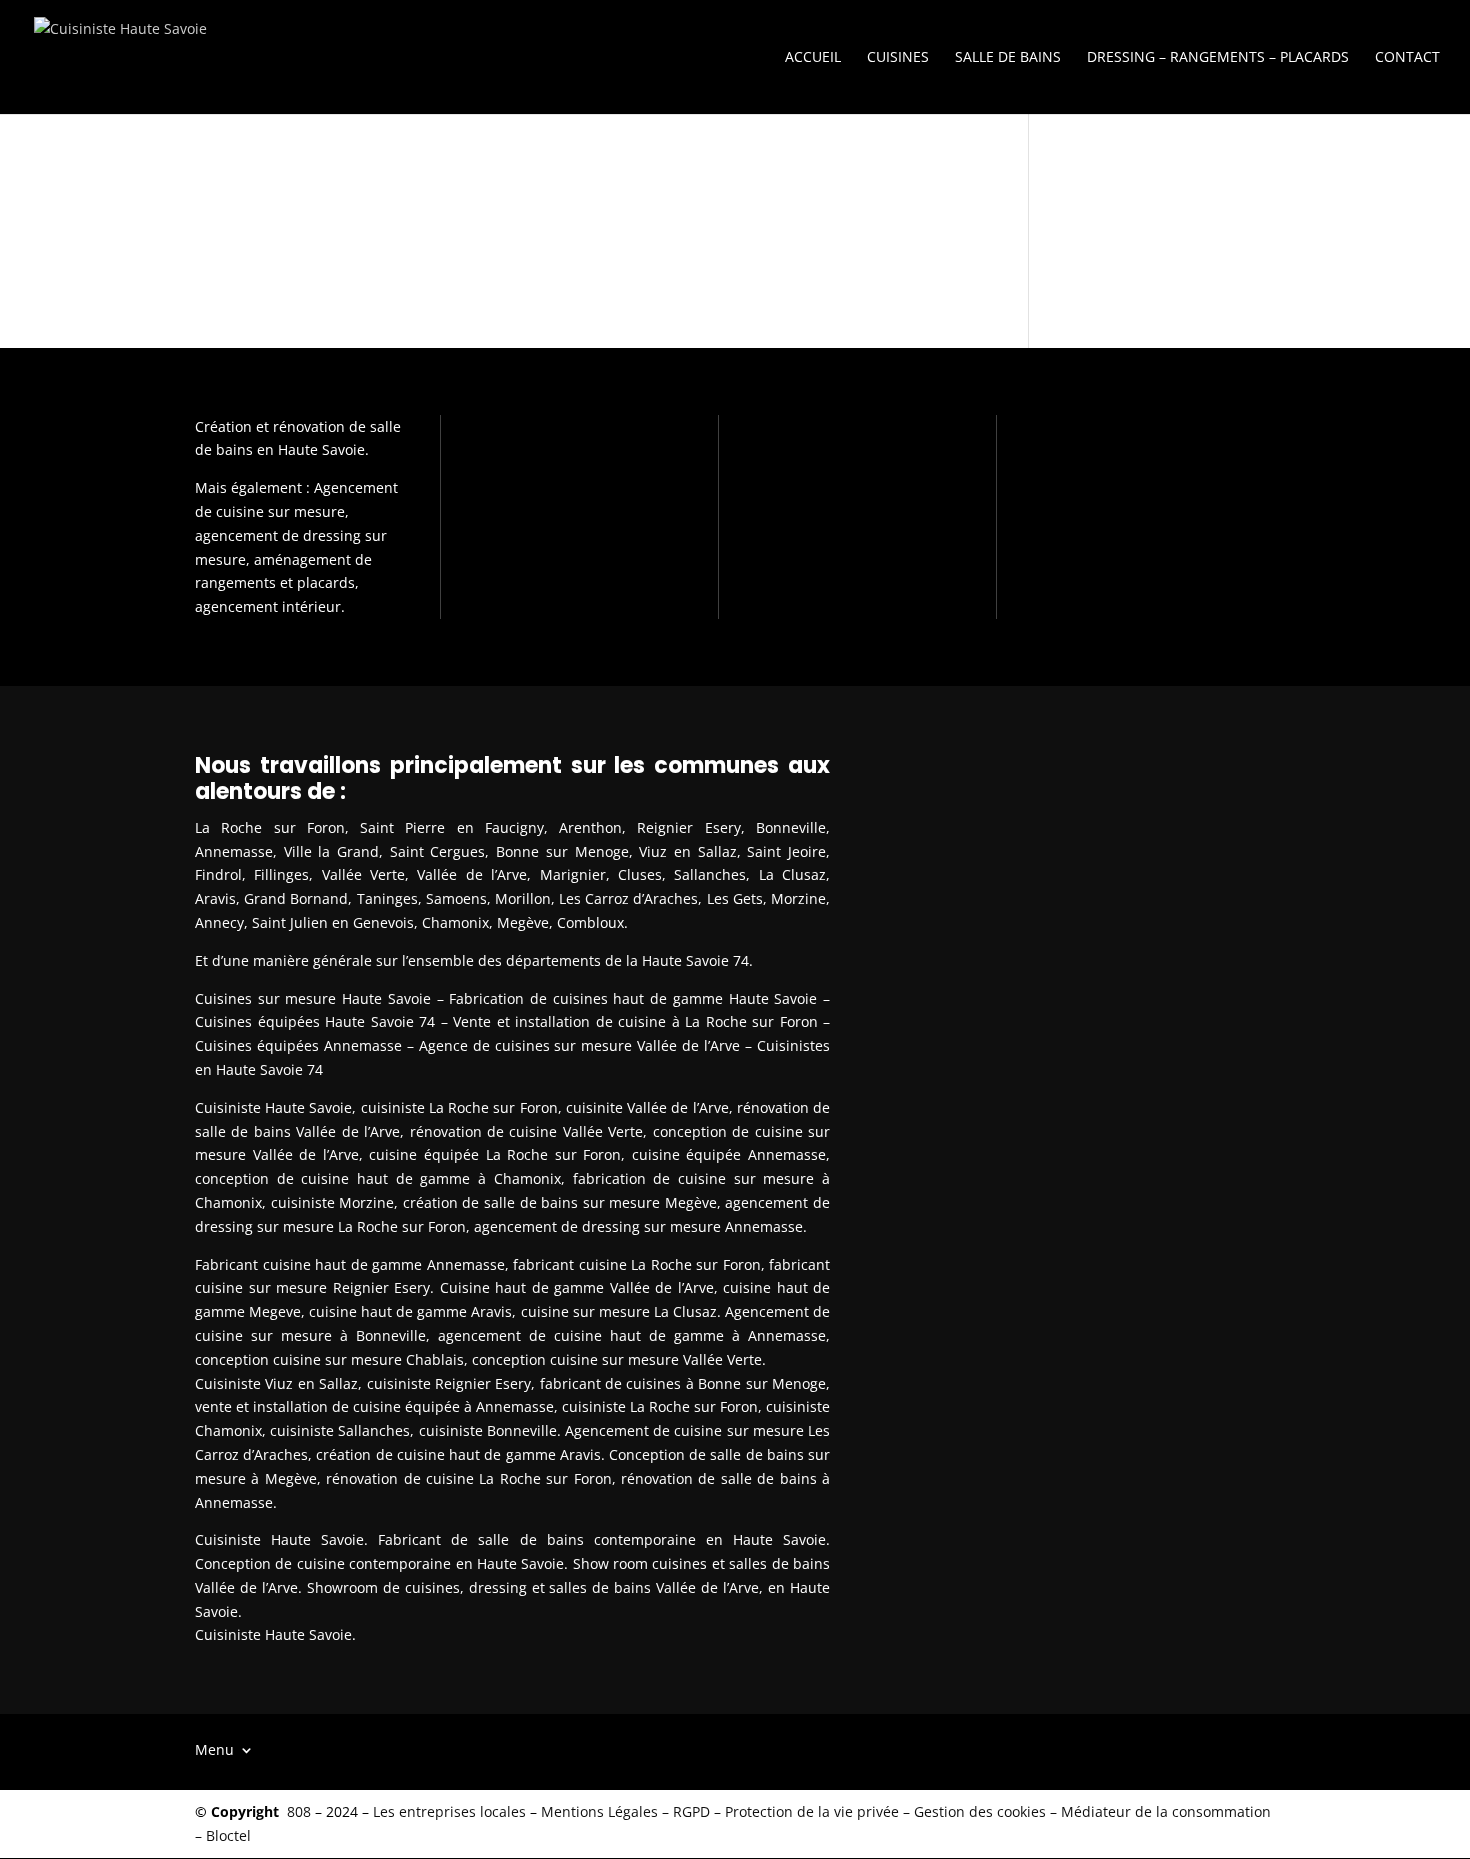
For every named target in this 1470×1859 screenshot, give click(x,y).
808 (299, 1811)
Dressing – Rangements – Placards (1218, 58)
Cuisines (898, 58)
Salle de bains (1008, 58)
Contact (1407, 58)
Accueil (813, 58)
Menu (214, 1748)
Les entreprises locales (449, 1811)
